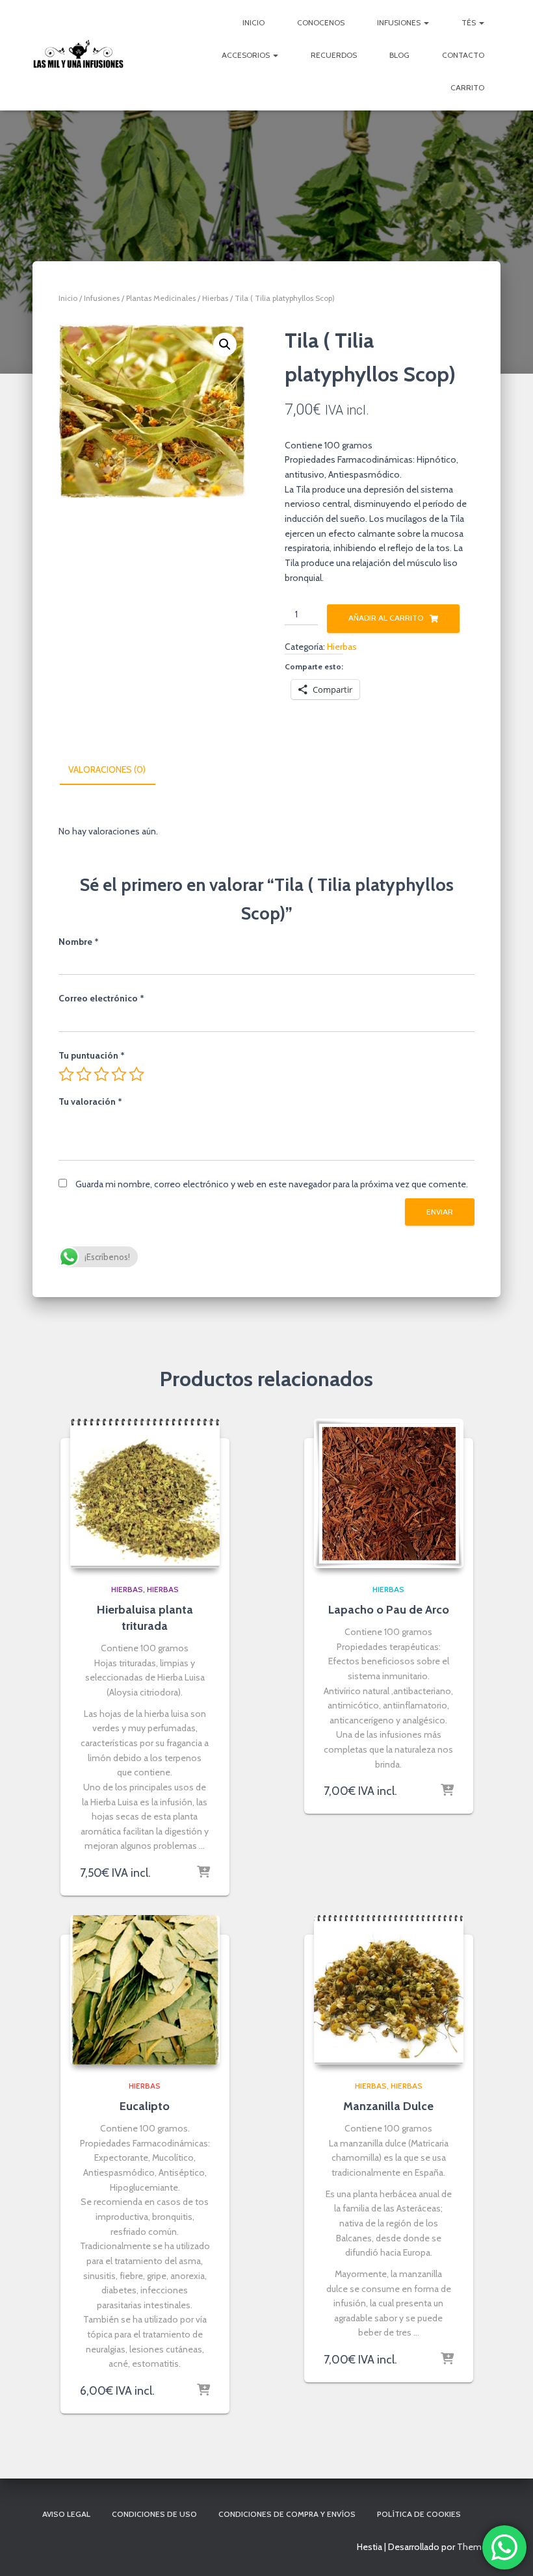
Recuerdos (334, 55)
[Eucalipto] (145, 1990)
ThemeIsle (479, 2547)
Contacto (463, 55)
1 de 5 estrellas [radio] (66, 1074)
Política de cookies (419, 2514)
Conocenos (321, 22)
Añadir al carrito (386, 618)
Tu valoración (90, 1101)
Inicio (253, 22)
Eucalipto (145, 2106)
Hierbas (215, 298)
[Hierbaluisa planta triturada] (145, 1493)
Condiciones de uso (154, 2514)
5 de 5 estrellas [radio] (136, 1074)
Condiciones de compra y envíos (287, 2514)
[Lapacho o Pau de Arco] (389, 1493)
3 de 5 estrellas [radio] (101, 1074)
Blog (399, 55)
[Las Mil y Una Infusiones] (78, 55)
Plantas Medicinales (161, 298)
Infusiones (400, 22)
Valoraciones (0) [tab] (107, 769)
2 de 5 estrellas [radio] (84, 1074)
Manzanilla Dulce (388, 2106)
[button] (225, 344)
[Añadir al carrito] (203, 1873)
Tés (470, 22)
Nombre (79, 942)
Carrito (467, 87)
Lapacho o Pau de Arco (389, 1610)
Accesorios (247, 55)
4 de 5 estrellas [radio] (119, 1074)
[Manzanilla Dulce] (389, 1990)
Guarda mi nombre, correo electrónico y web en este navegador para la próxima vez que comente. (272, 1184)
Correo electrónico (101, 998)
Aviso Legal (66, 2514)
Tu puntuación (92, 1055)
